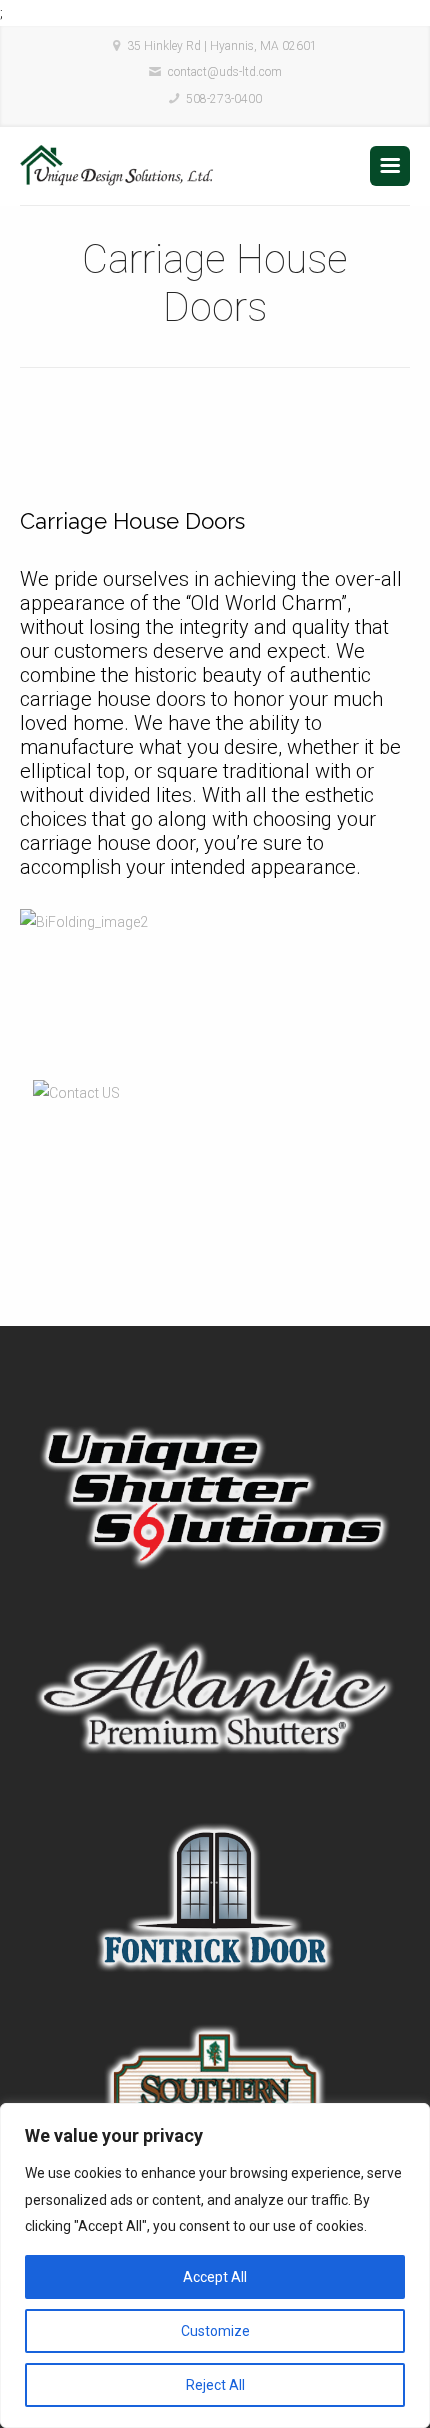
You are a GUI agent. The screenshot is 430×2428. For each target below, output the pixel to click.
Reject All (215, 2385)
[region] (215, 2265)
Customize (215, 2331)
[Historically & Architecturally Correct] (117, 166)
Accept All (215, 2277)
